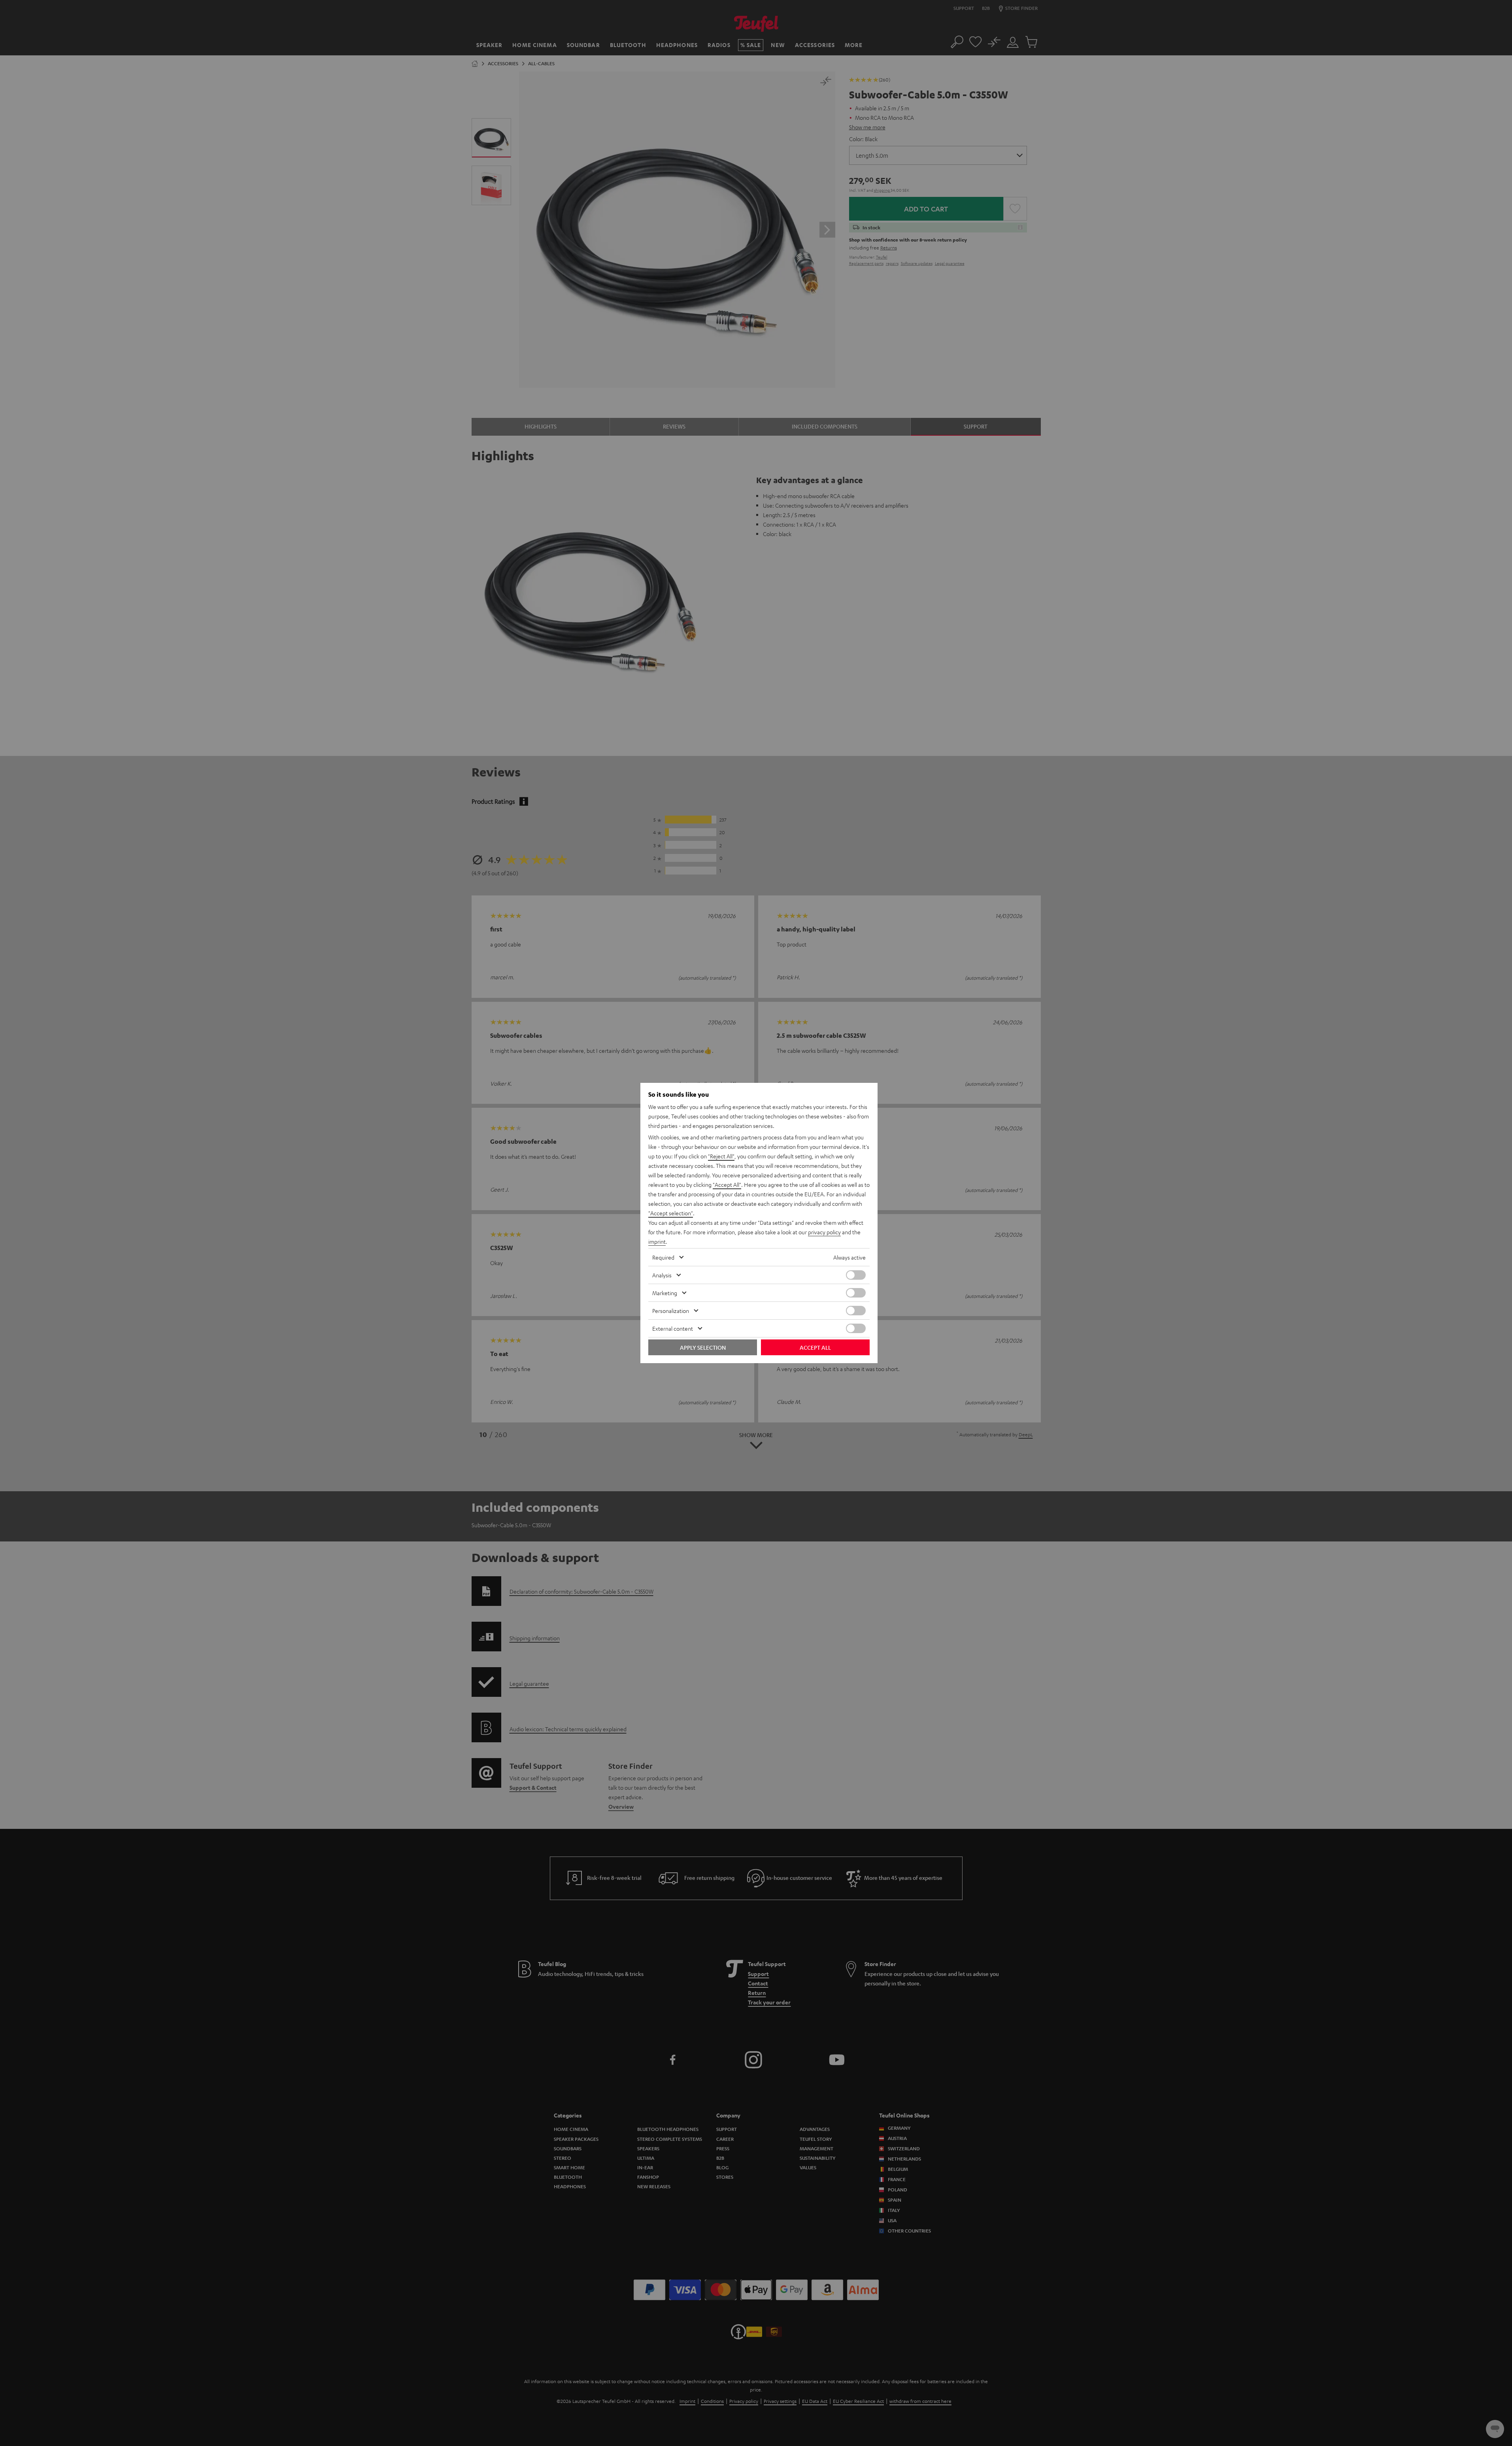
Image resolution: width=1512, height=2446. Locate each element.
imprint (657, 1241)
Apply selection (703, 1347)
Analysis (662, 1275)
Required (663, 1257)
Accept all (815, 1347)
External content (673, 1328)
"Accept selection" (671, 1213)
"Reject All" (721, 1156)
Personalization (671, 1311)
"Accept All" (727, 1184)
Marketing (665, 1293)
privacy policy (824, 1232)
